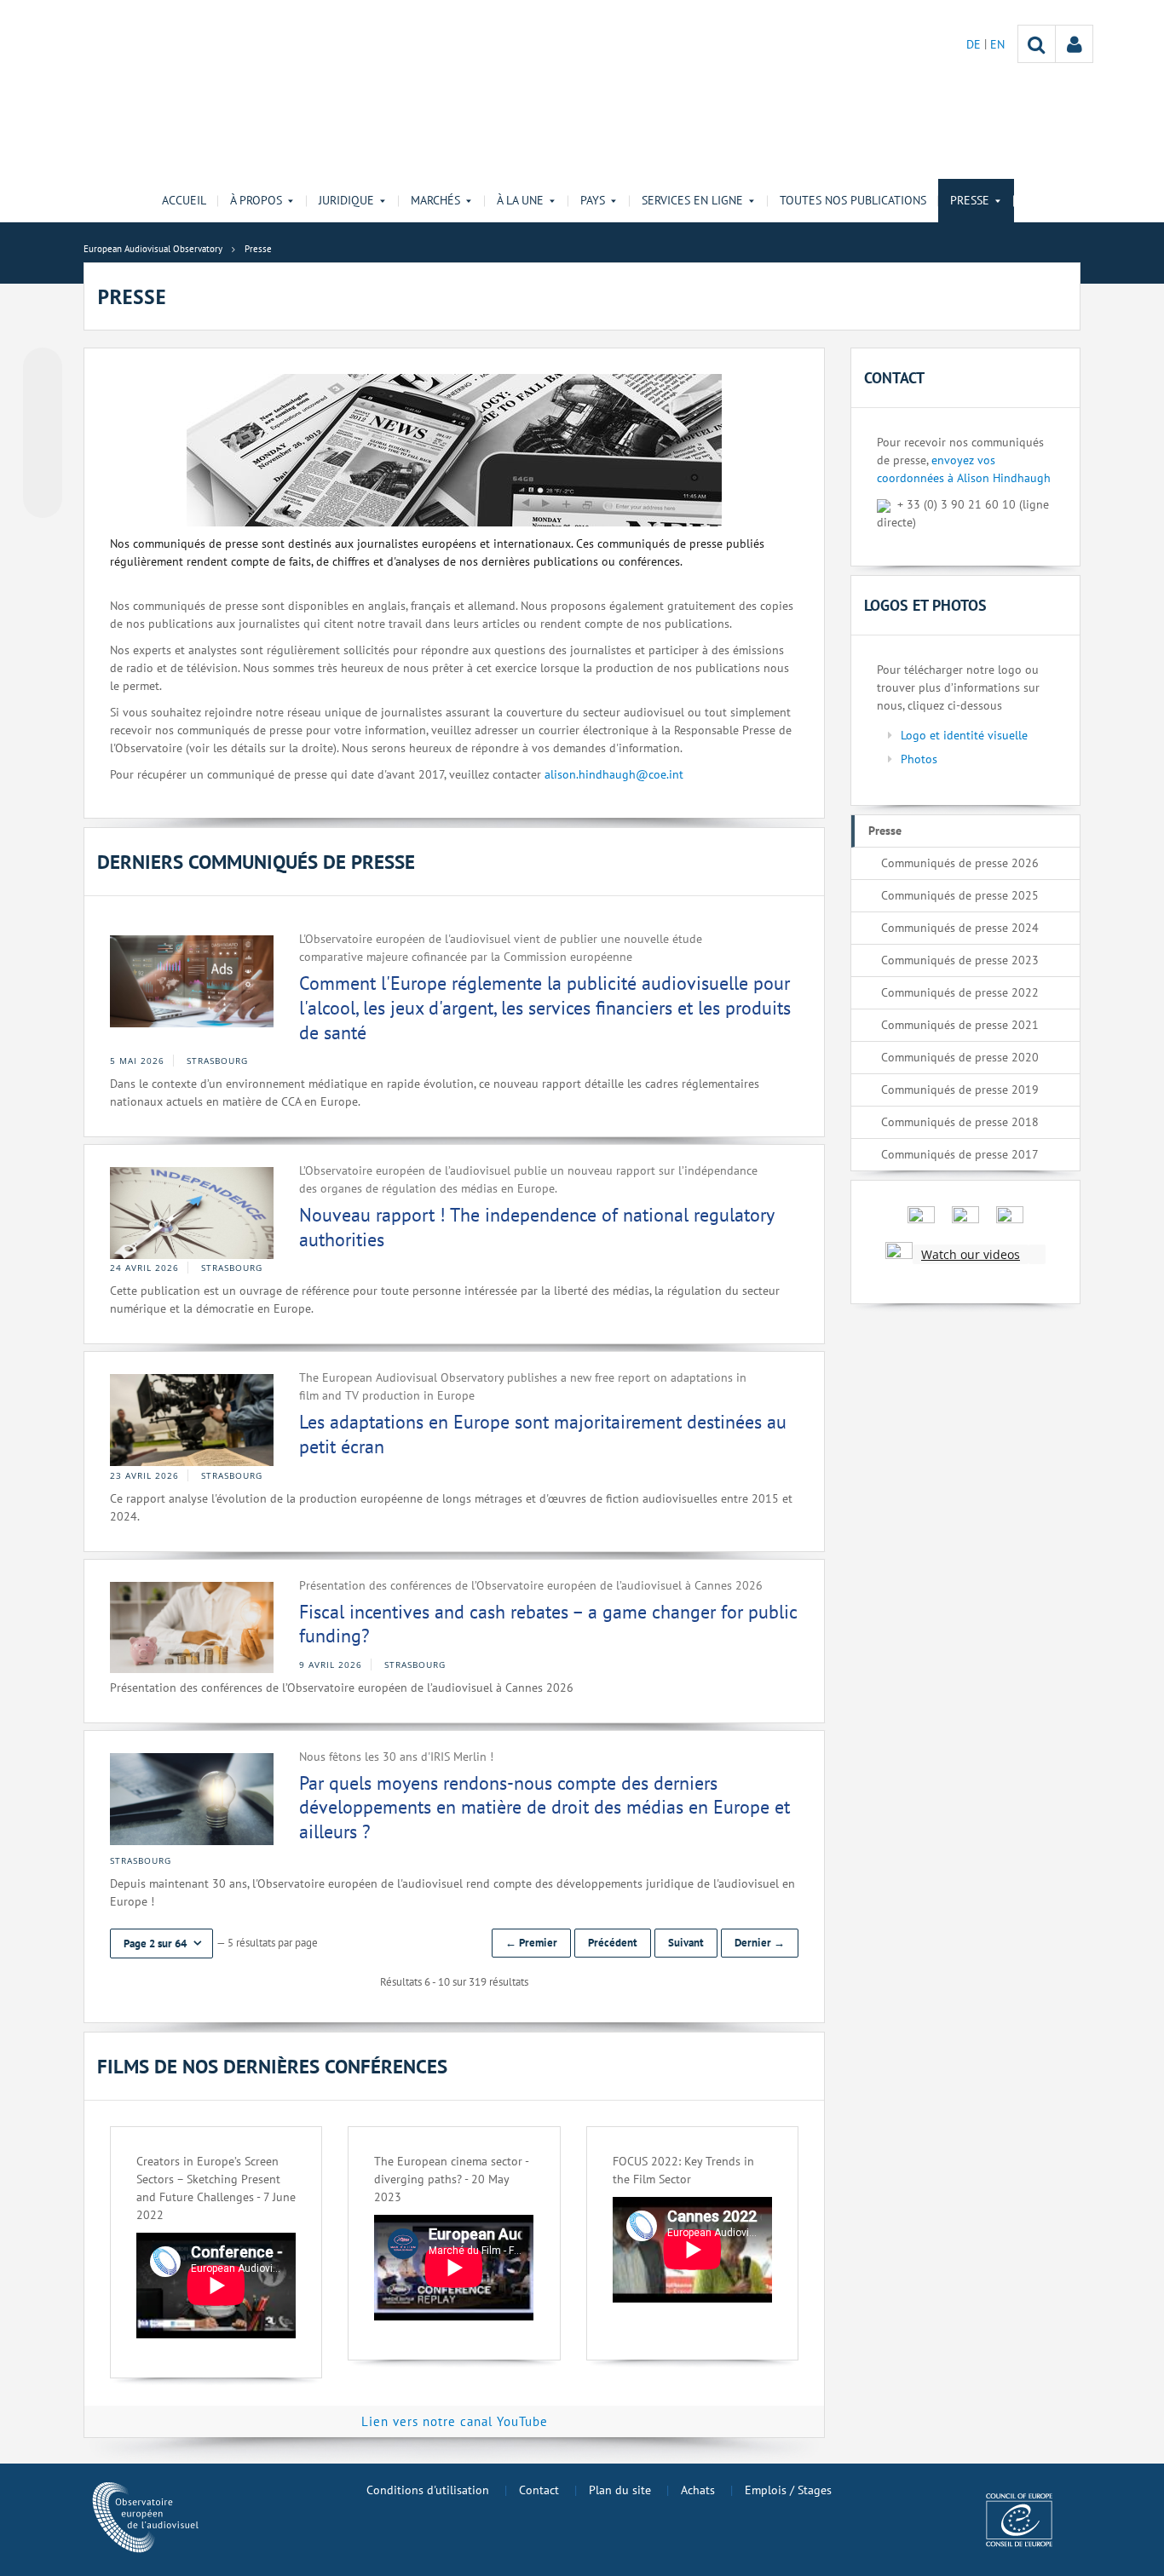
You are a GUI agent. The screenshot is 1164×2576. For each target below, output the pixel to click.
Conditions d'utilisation (428, 2490)
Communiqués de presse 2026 (960, 863)
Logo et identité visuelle (964, 735)
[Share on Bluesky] (43, 369)
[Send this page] (43, 498)
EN (997, 44)
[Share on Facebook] (43, 434)
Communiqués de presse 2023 (960, 960)
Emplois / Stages (788, 2490)
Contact (539, 2490)
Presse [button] (970, 200)
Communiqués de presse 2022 (960, 992)
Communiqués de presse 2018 (960, 1122)
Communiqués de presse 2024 (960, 928)
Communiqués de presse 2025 (960, 895)
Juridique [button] (346, 200)
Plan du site (620, 2490)
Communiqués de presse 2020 (960, 1057)
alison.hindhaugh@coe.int (614, 774)
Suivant (686, 1943)
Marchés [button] (435, 200)
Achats (698, 2490)
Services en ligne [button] (692, 200)
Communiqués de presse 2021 (960, 1025)
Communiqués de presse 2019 (960, 1090)
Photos (919, 759)
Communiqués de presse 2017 (960, 1154)
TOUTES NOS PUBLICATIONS (853, 200)
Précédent (613, 1943)
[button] (161, 1943)
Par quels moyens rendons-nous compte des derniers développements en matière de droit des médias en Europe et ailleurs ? (545, 1807)
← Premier (531, 1943)
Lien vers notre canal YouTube (455, 2421)
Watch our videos (971, 1254)
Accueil (184, 200)
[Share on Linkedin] (43, 466)
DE (975, 44)
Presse (885, 831)
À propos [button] (256, 200)
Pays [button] (593, 200)
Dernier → (760, 1943)
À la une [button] (520, 200)
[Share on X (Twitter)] (43, 401)
